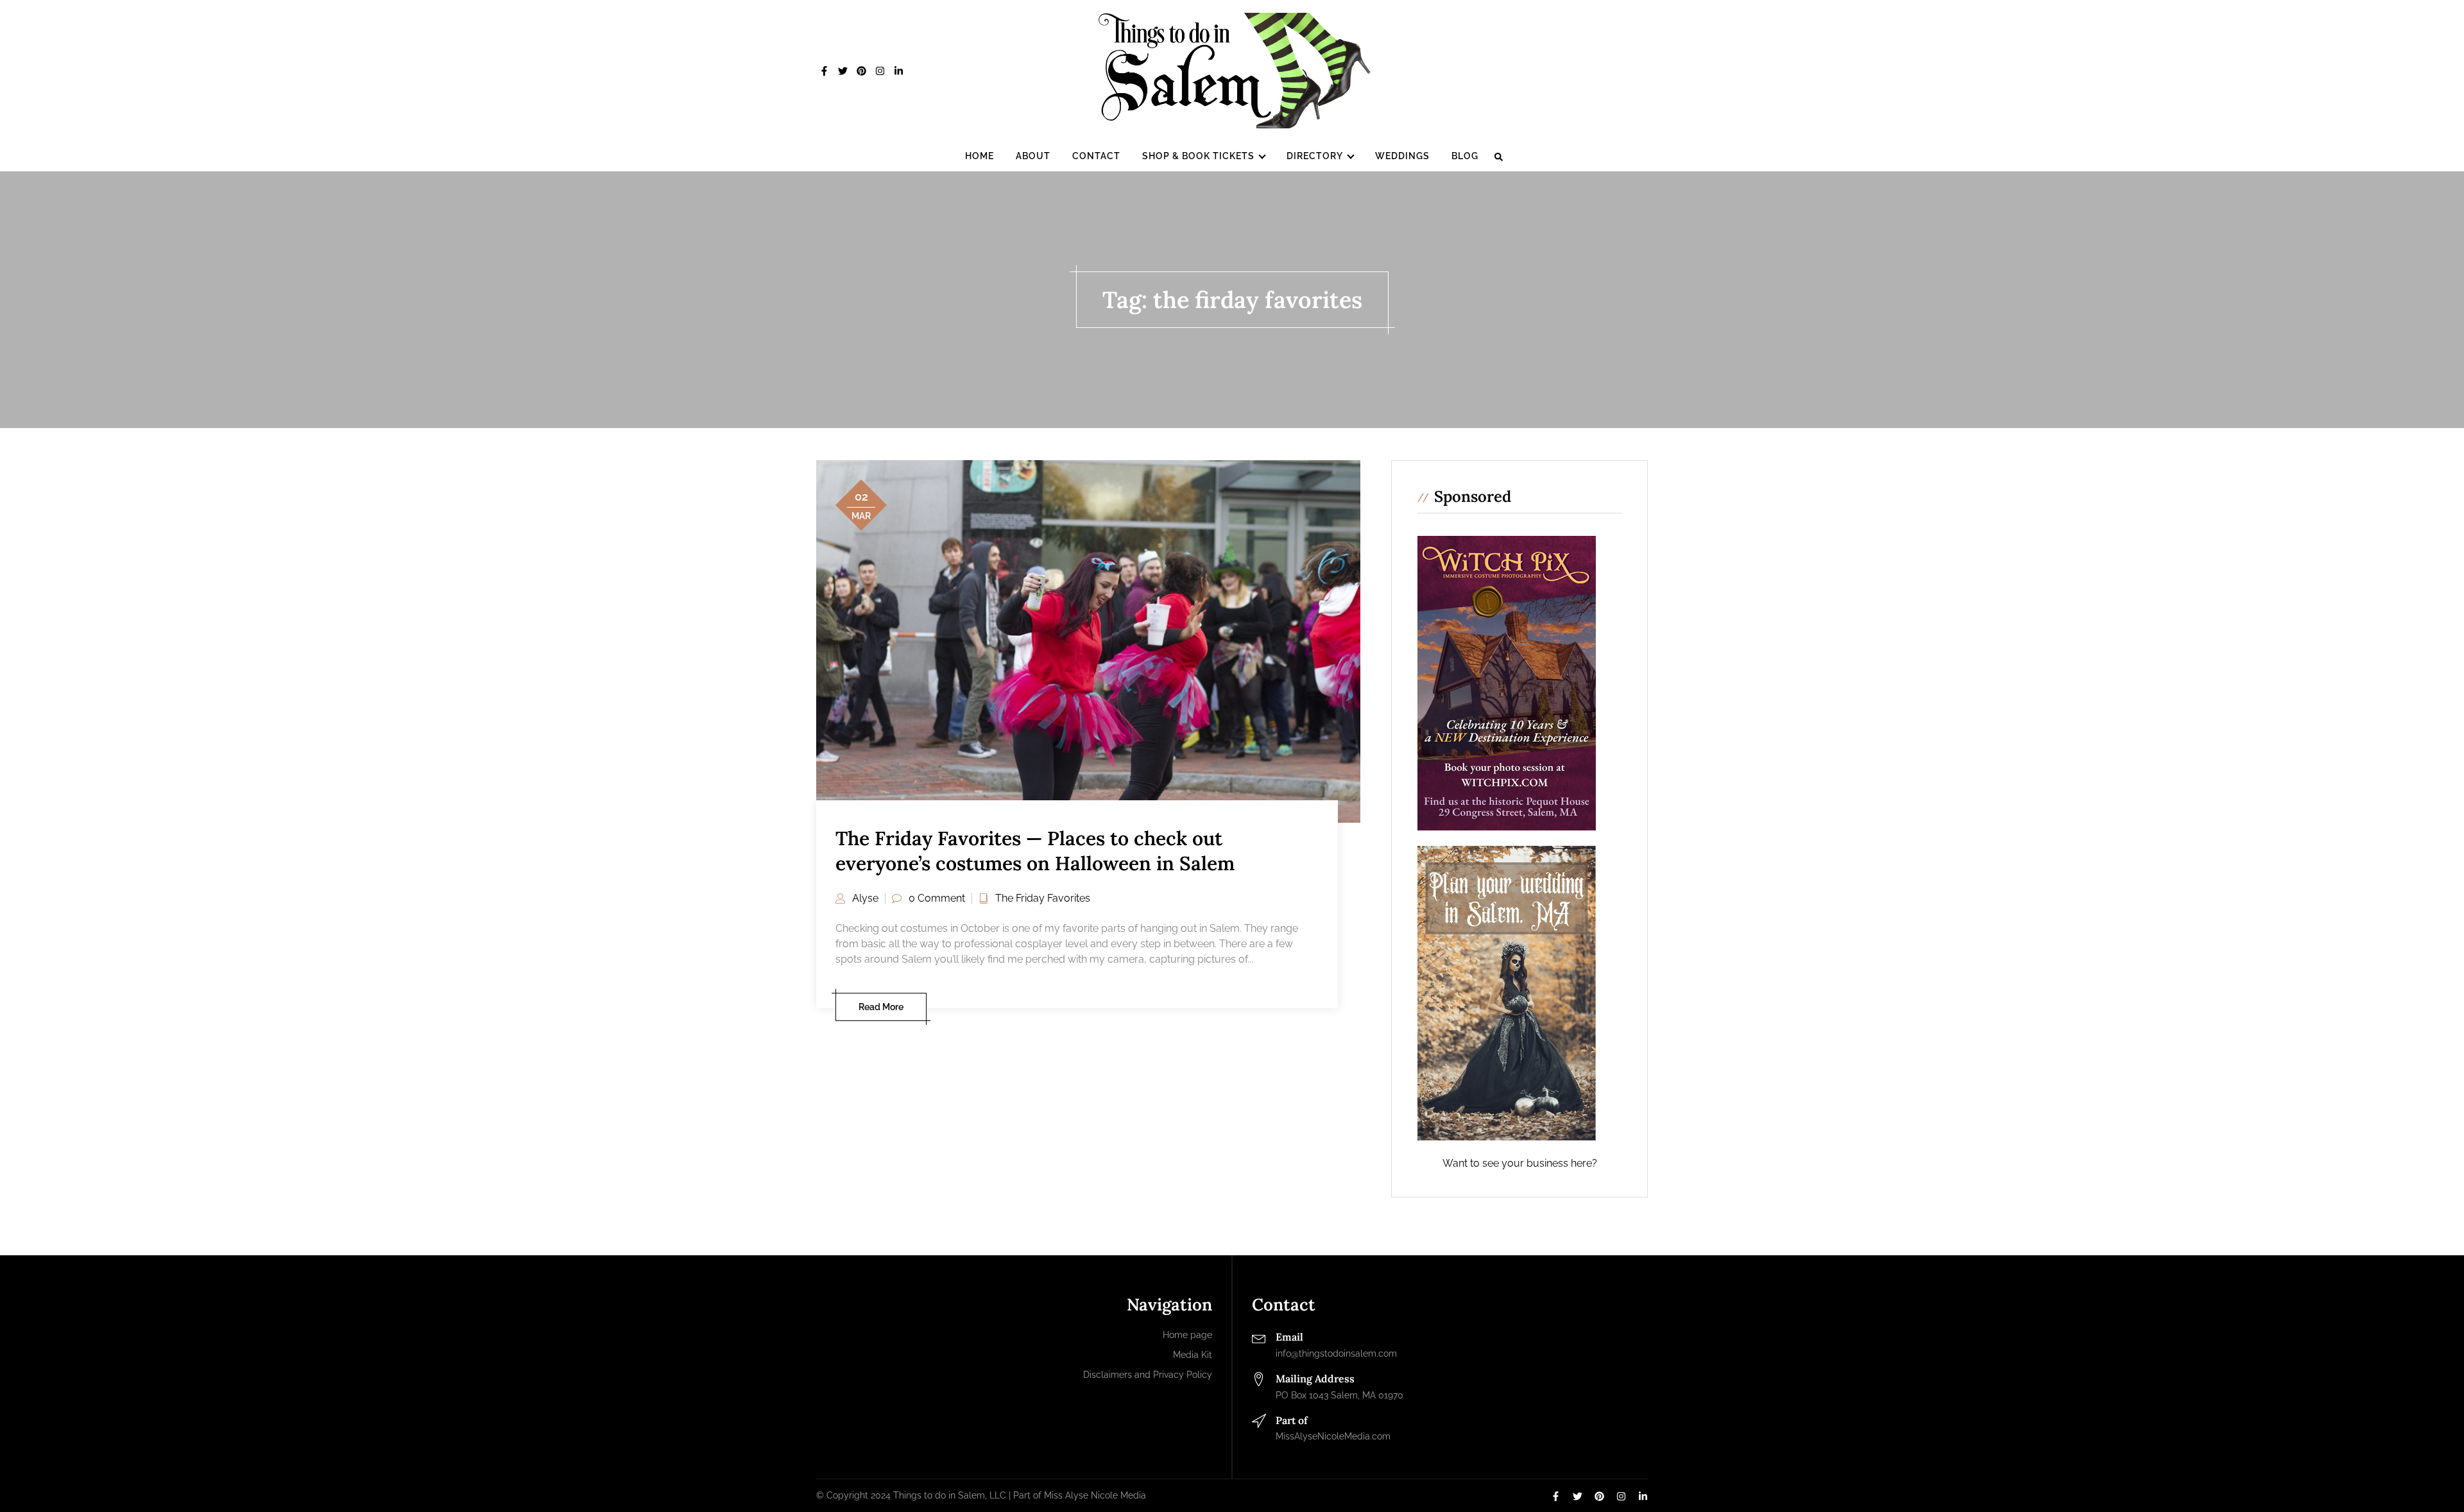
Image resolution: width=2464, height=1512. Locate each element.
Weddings (1402, 156)
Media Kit (1193, 1355)
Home (980, 156)
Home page (1187, 1335)
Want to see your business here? (1520, 1163)
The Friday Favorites (1043, 898)
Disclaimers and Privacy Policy (1148, 1375)
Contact (1096, 156)
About (1033, 156)
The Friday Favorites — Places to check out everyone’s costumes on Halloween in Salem (1035, 851)
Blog (1465, 156)
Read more (881, 1007)
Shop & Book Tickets (1198, 156)
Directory (1315, 156)
